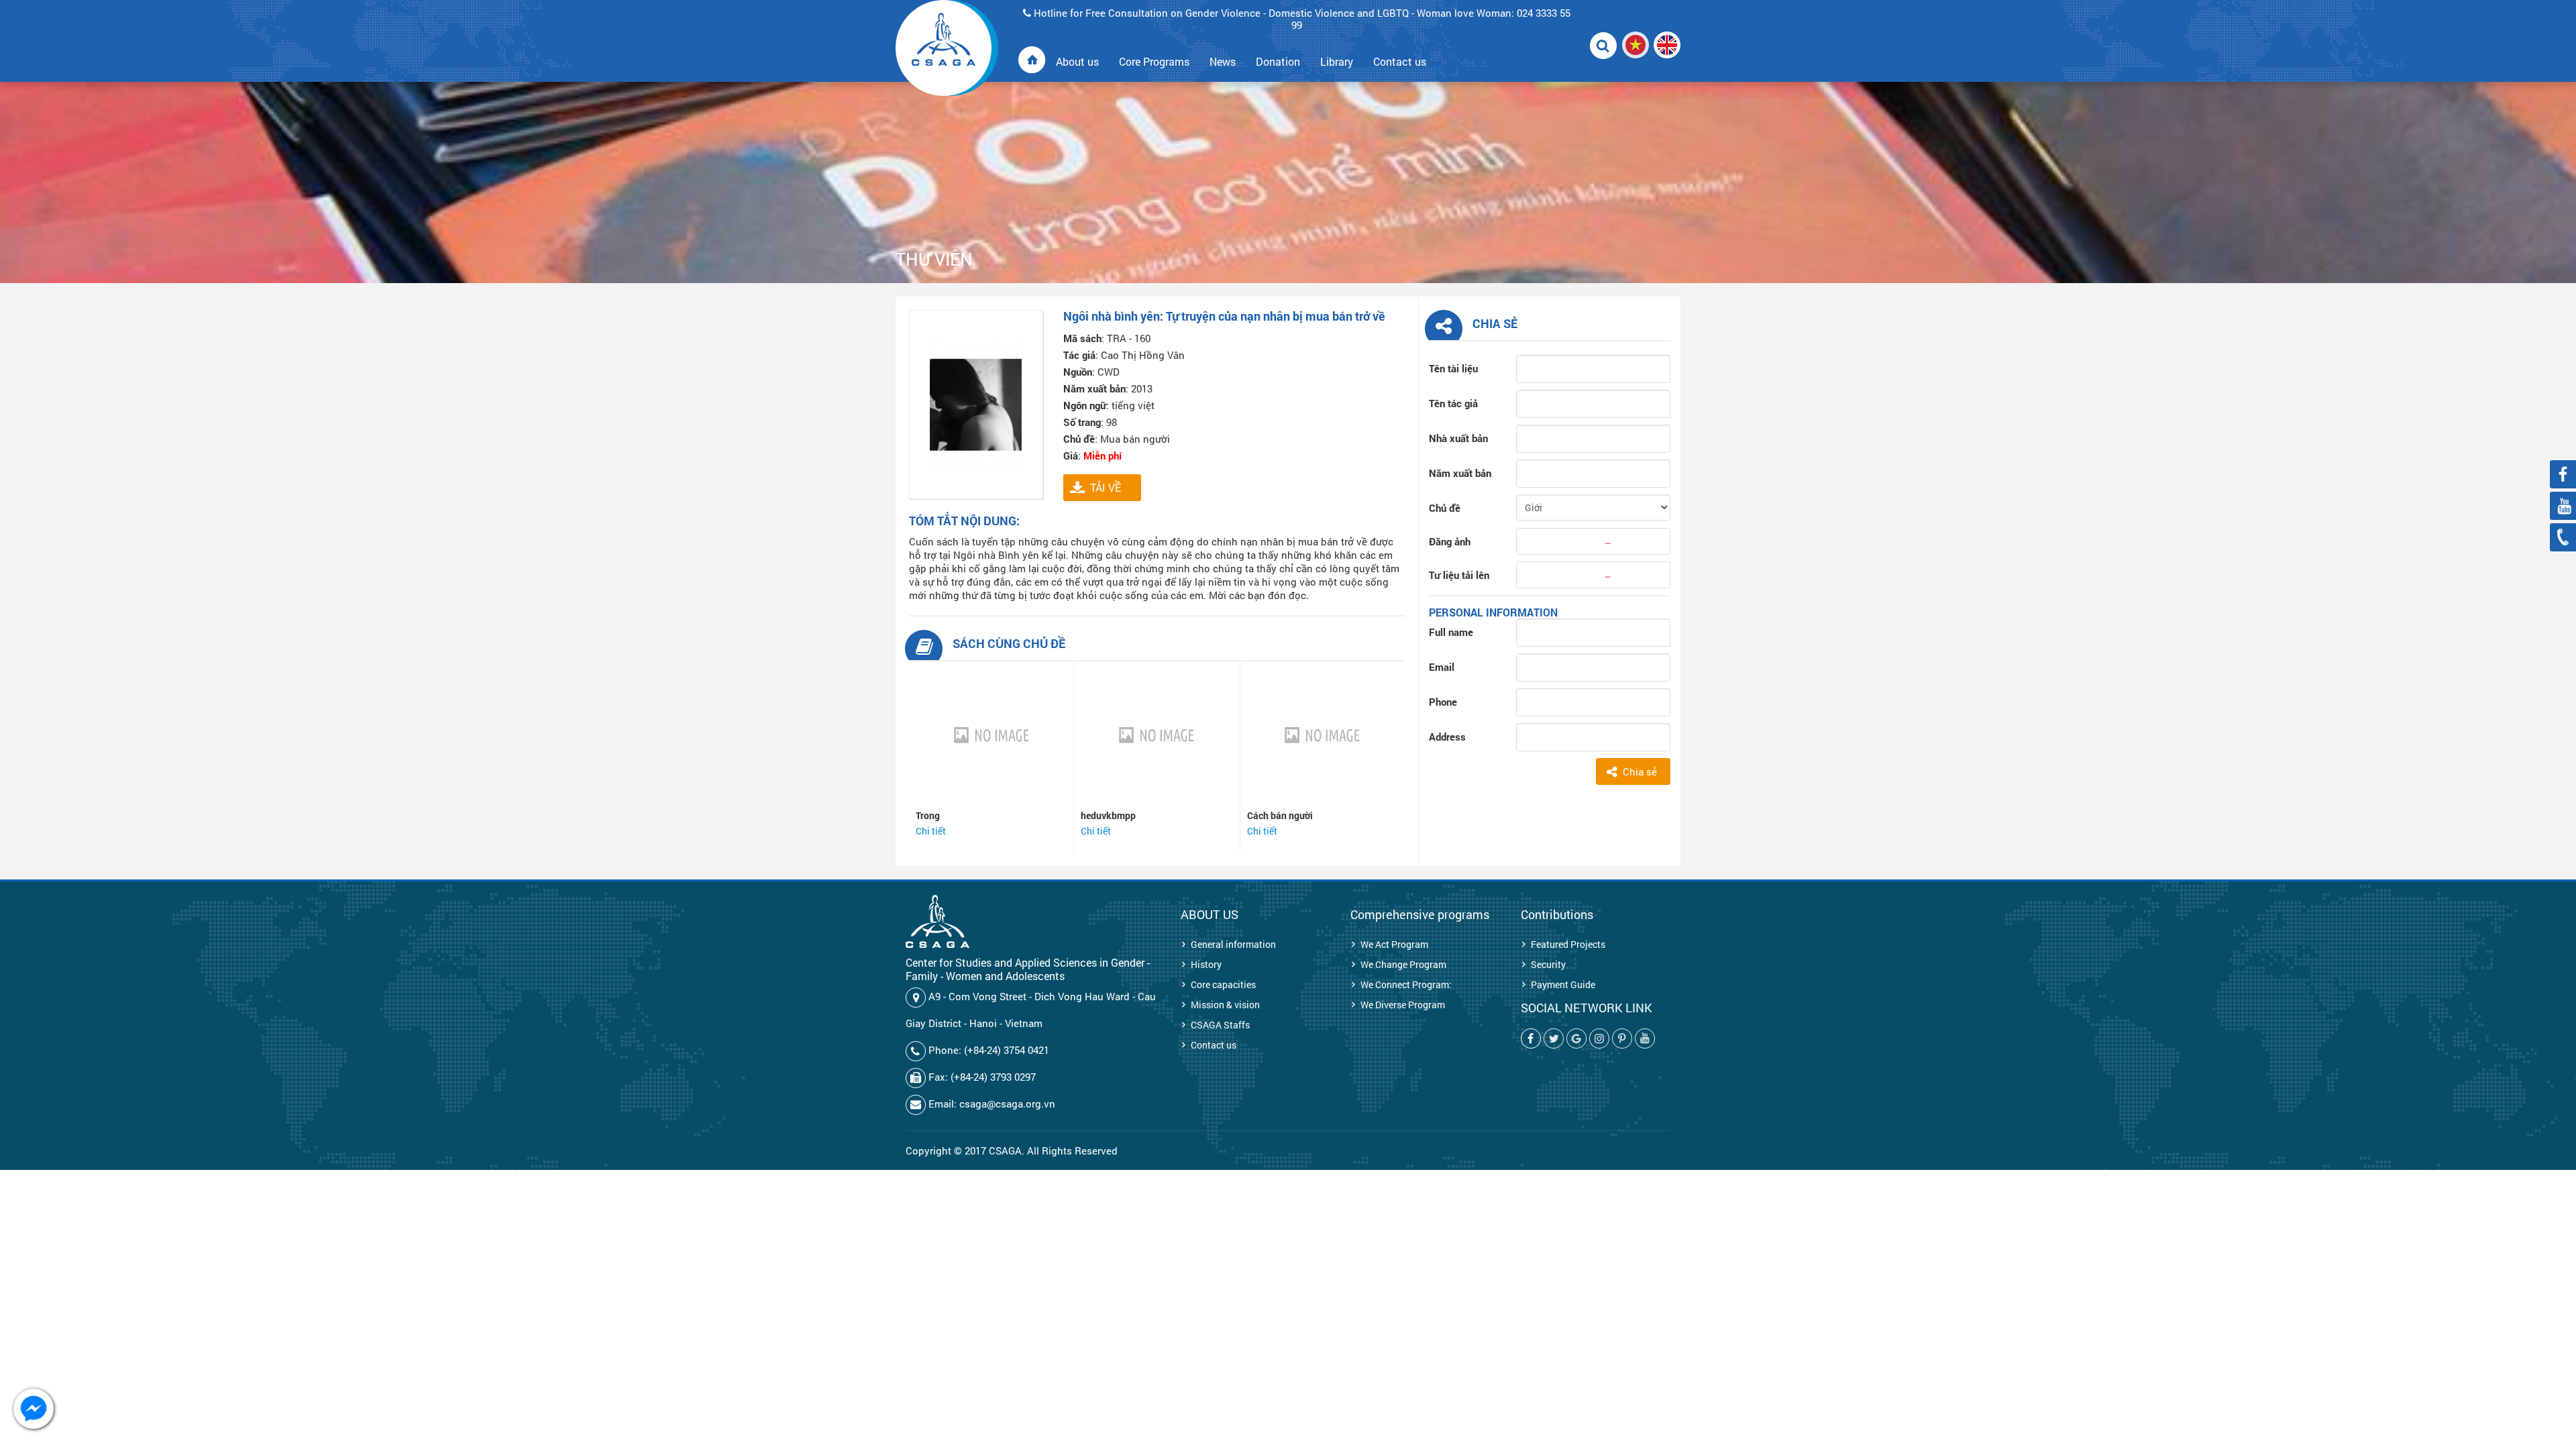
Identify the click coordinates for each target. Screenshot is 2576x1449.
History (1206, 964)
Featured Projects (1568, 944)
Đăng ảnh (1450, 541)
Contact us (1214, 1045)
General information (1233, 944)
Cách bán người (1280, 815)
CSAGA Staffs (1220, 1025)
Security (1548, 964)
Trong (928, 815)
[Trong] (991, 735)
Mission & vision (1225, 1005)
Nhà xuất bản (1458, 438)
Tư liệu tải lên (1459, 575)
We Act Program (1394, 944)
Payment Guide (1563, 984)
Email (1442, 667)
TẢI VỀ (1106, 487)
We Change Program (1403, 964)
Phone (1443, 702)
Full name (1451, 632)
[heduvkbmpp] (1157, 735)
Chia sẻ (1640, 771)
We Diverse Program (1403, 1005)
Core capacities (1223, 984)
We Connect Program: (1406, 984)
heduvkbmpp (1108, 815)
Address (1447, 737)
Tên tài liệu (1453, 368)
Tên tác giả (1453, 403)
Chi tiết (931, 831)
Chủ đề (1445, 508)
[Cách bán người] (1323, 735)
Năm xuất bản (1460, 473)
